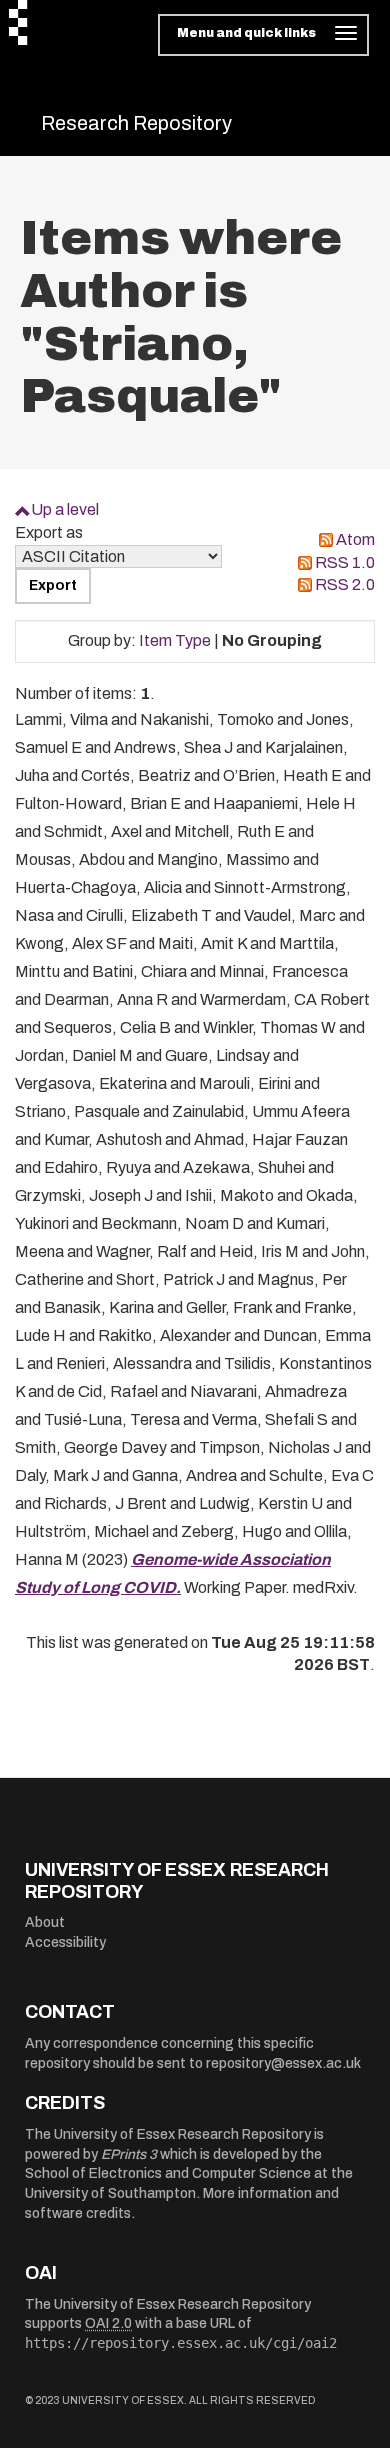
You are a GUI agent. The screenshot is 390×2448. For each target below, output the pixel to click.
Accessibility (65, 1942)
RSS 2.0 (345, 584)
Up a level (65, 509)
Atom (355, 539)
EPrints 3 (129, 2154)
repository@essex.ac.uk (283, 2063)
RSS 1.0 (345, 562)
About (45, 1922)
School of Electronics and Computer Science (168, 2173)
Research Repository (136, 123)
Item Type (175, 640)
